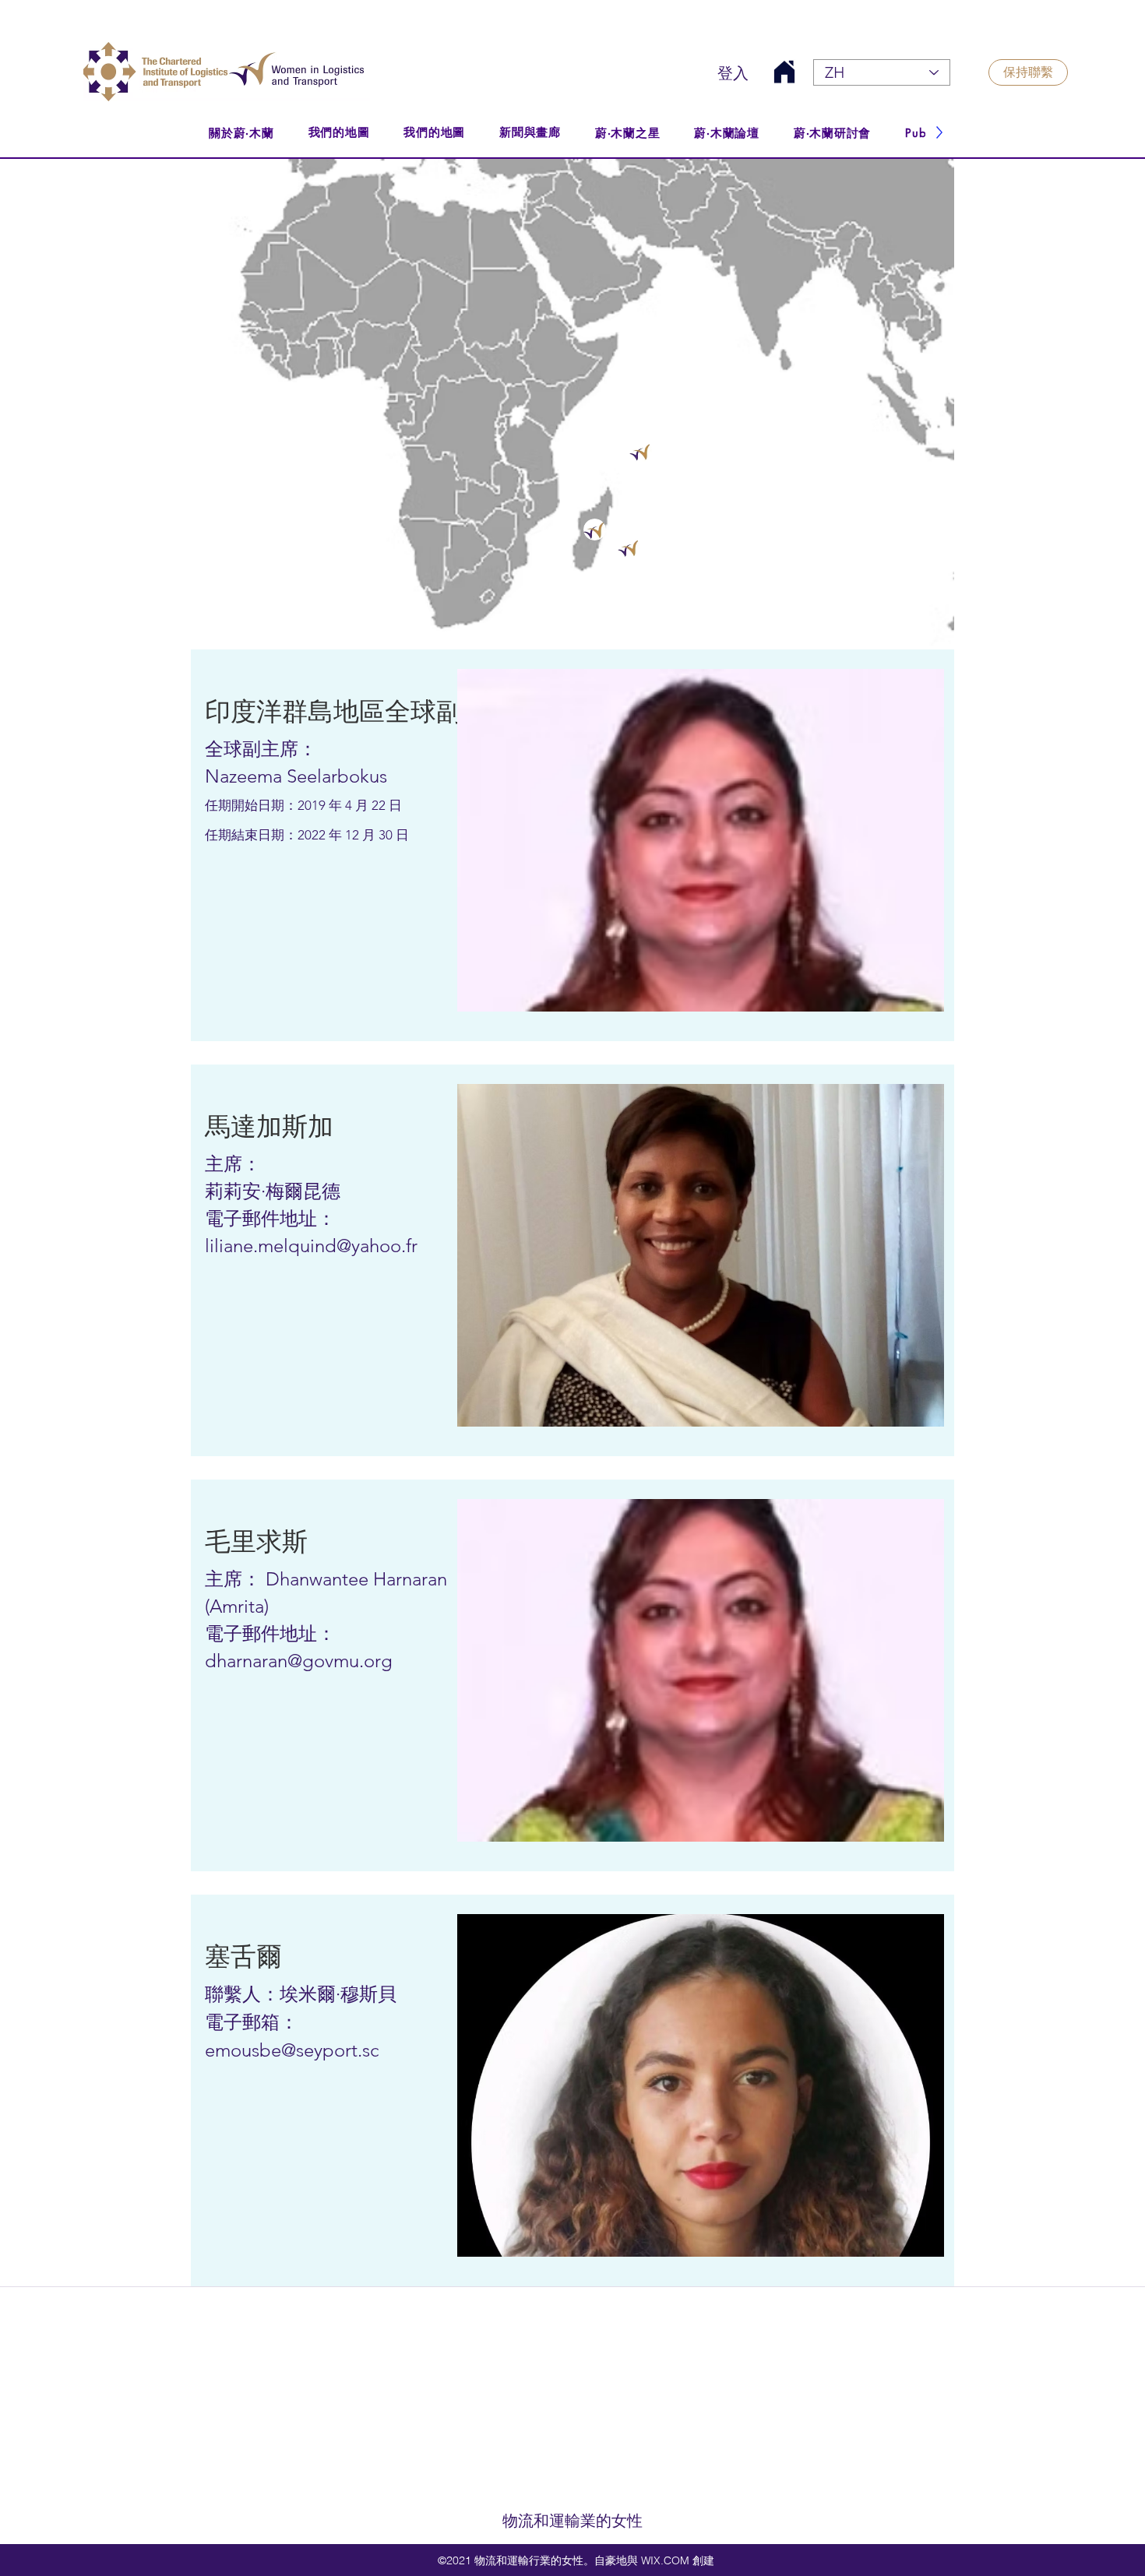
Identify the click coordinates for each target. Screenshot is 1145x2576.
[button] (302, 712)
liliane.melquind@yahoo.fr (311, 1246)
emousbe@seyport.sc (292, 2050)
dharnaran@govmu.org (299, 1661)
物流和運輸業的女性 (572, 2521)
